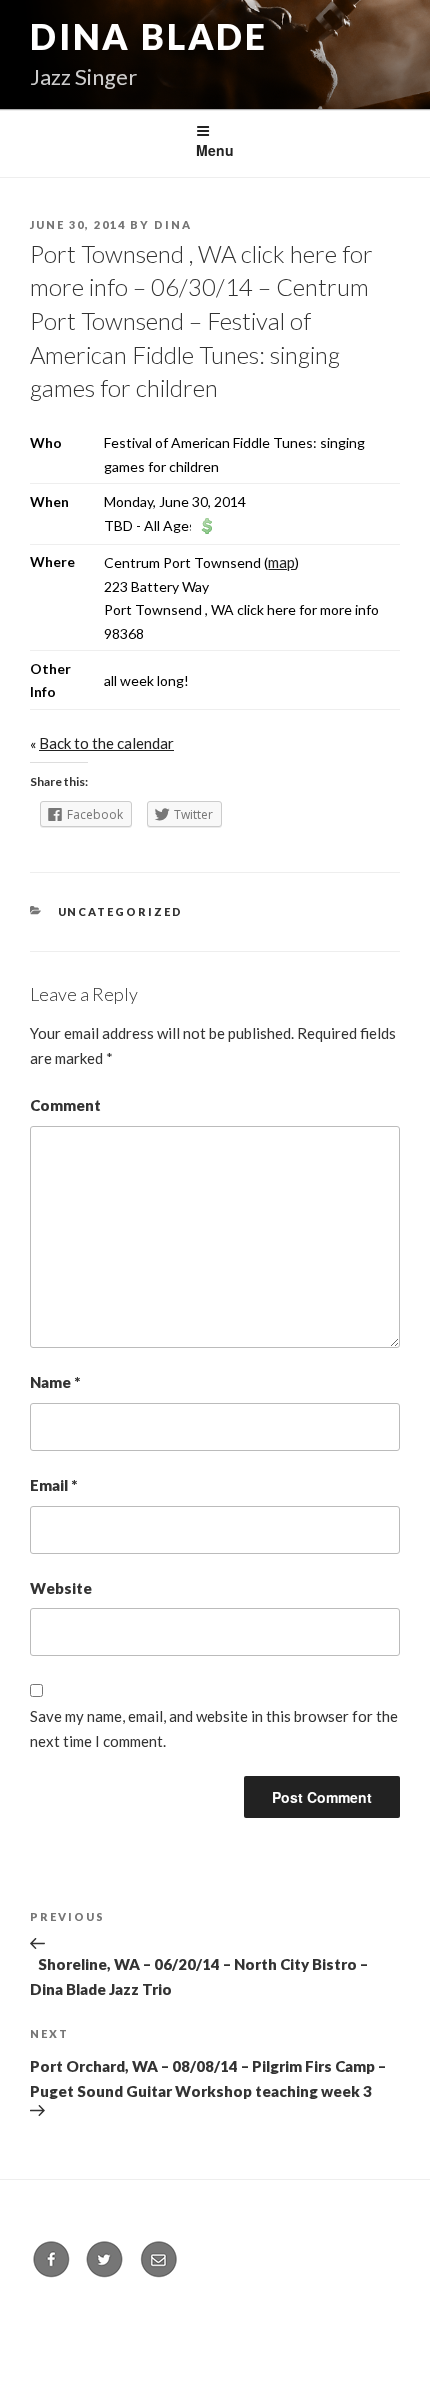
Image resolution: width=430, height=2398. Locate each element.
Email (53, 1485)
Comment (65, 1105)
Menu (215, 150)
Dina (173, 224)
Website (61, 1588)
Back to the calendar (106, 743)
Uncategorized (121, 911)
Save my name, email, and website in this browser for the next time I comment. (214, 1728)
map (281, 562)
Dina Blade (149, 36)
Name (55, 1382)
